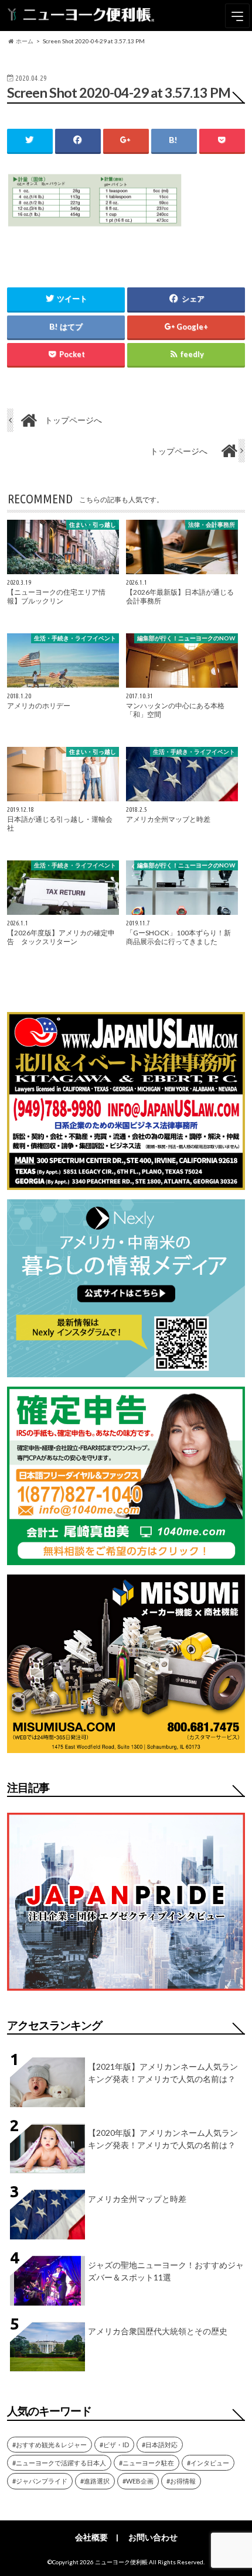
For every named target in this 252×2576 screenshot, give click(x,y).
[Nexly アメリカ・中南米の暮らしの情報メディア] (126, 1370)
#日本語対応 (160, 2445)
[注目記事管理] (126, 1993)
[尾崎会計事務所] (126, 1558)
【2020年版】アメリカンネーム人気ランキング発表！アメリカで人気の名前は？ (163, 2139)
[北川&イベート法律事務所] (126, 1183)
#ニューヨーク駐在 (147, 2463)
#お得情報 (181, 2481)
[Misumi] (126, 1746)
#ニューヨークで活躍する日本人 (59, 2463)
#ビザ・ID (114, 2445)
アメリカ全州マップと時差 (137, 2199)
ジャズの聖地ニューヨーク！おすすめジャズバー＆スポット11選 (166, 2271)
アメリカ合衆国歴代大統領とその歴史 (158, 2331)
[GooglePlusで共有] (126, 140)
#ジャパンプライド (40, 2481)
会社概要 (91, 2537)
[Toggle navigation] (237, 16)
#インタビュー (208, 2463)
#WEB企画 (138, 2481)
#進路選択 (95, 2481)
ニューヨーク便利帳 (121, 2562)
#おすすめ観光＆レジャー (50, 2445)
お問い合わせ (153, 2537)
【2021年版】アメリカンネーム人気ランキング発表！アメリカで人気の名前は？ (163, 2073)
